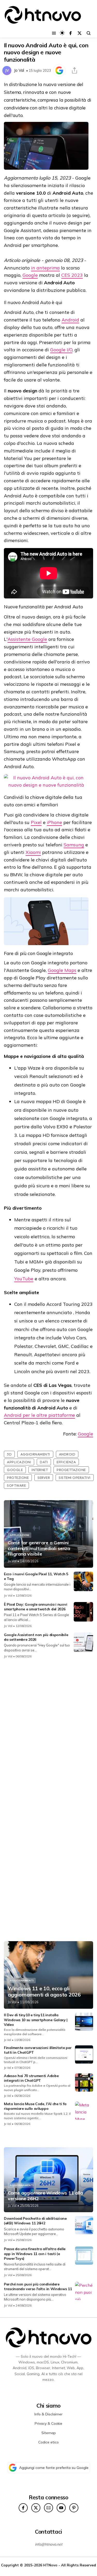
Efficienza (66, 1462)
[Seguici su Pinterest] (74, 2508)
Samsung (74, 845)
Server (44, 1478)
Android (70, 320)
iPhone (54, 822)
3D (9, 1454)
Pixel (36, 822)
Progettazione (71, 1470)
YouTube (24, 1279)
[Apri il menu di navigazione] (54, 33)
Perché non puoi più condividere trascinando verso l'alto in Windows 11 (38, 2287)
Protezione (18, 1478)
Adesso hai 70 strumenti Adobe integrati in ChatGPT (31, 2078)
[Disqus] (48, 1732)
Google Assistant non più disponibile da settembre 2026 (36, 1637)
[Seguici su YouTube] (61, 2508)
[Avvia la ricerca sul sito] (89, 33)
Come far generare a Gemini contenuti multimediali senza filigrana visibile (39, 1548)
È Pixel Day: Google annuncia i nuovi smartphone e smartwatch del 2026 (35, 1607)
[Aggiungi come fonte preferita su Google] (59, 70)
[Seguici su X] (80, 33)
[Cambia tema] (62, 33)
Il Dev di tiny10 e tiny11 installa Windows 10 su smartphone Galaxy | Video (36, 2020)
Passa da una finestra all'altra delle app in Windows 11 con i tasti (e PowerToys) (35, 2254)
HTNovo (50, 2565)
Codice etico (48, 2442)
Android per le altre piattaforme (39, 1415)
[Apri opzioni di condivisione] (74, 70)
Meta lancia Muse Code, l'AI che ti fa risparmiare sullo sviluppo (35, 2106)
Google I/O (61, 350)
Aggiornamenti (35, 1454)
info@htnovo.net (49, 2544)
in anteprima (45, 268)
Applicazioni (19, 1462)
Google (30, 275)
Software (16, 1485)
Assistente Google (27, 639)
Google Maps (62, 970)
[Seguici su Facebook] (70, 33)
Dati (44, 1462)
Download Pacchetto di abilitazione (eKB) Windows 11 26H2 (35, 2221)
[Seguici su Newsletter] (48, 2508)
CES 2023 (72, 275)
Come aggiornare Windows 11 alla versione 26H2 (45, 2196)
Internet (40, 1470)
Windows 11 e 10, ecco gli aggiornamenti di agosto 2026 (44, 1992)
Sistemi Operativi (75, 1478)
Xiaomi (33, 852)
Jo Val (19, 70)
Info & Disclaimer (48, 2414)
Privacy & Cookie (48, 2423)
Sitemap (49, 2433)
